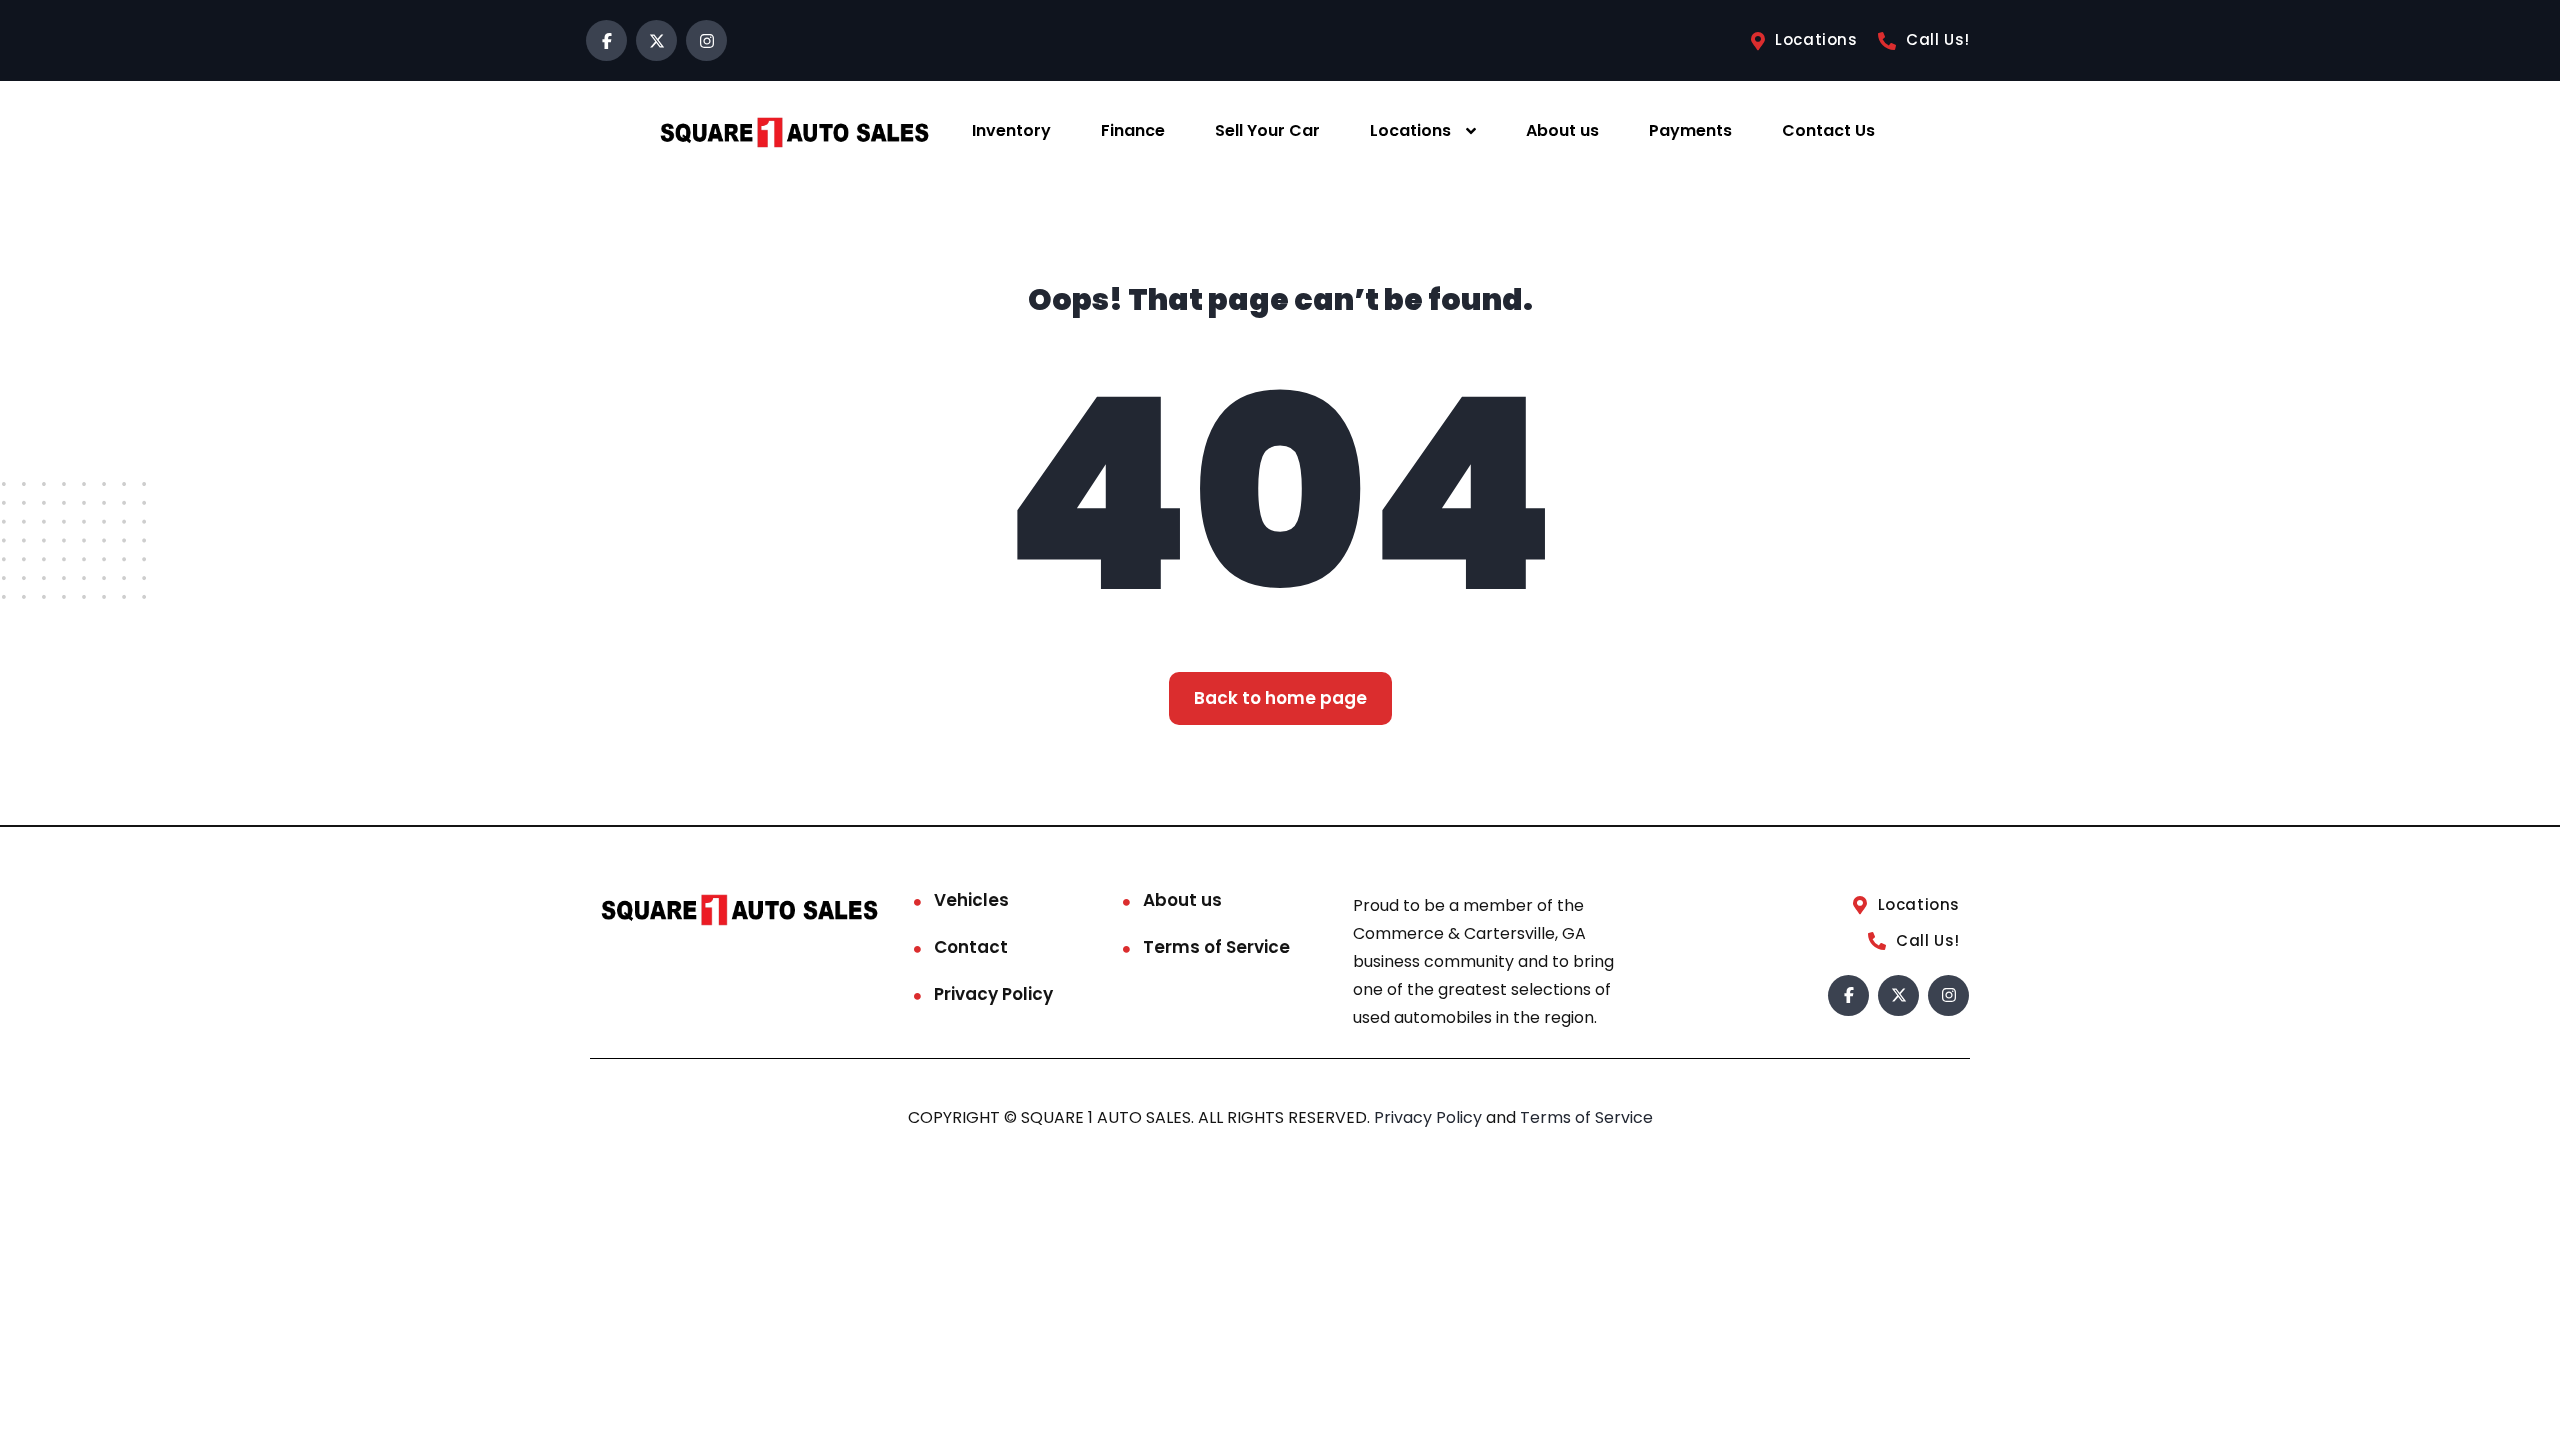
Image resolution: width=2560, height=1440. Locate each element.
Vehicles (971, 900)
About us (1562, 130)
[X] (656, 40)
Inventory (1011, 130)
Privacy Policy (993, 994)
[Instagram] (706, 40)
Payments (1690, 130)
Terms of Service (1216, 947)
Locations (1410, 130)
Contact (971, 947)
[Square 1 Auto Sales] (794, 131)
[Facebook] (606, 40)
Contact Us (1828, 130)
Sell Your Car (1267, 130)
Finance (1133, 130)
